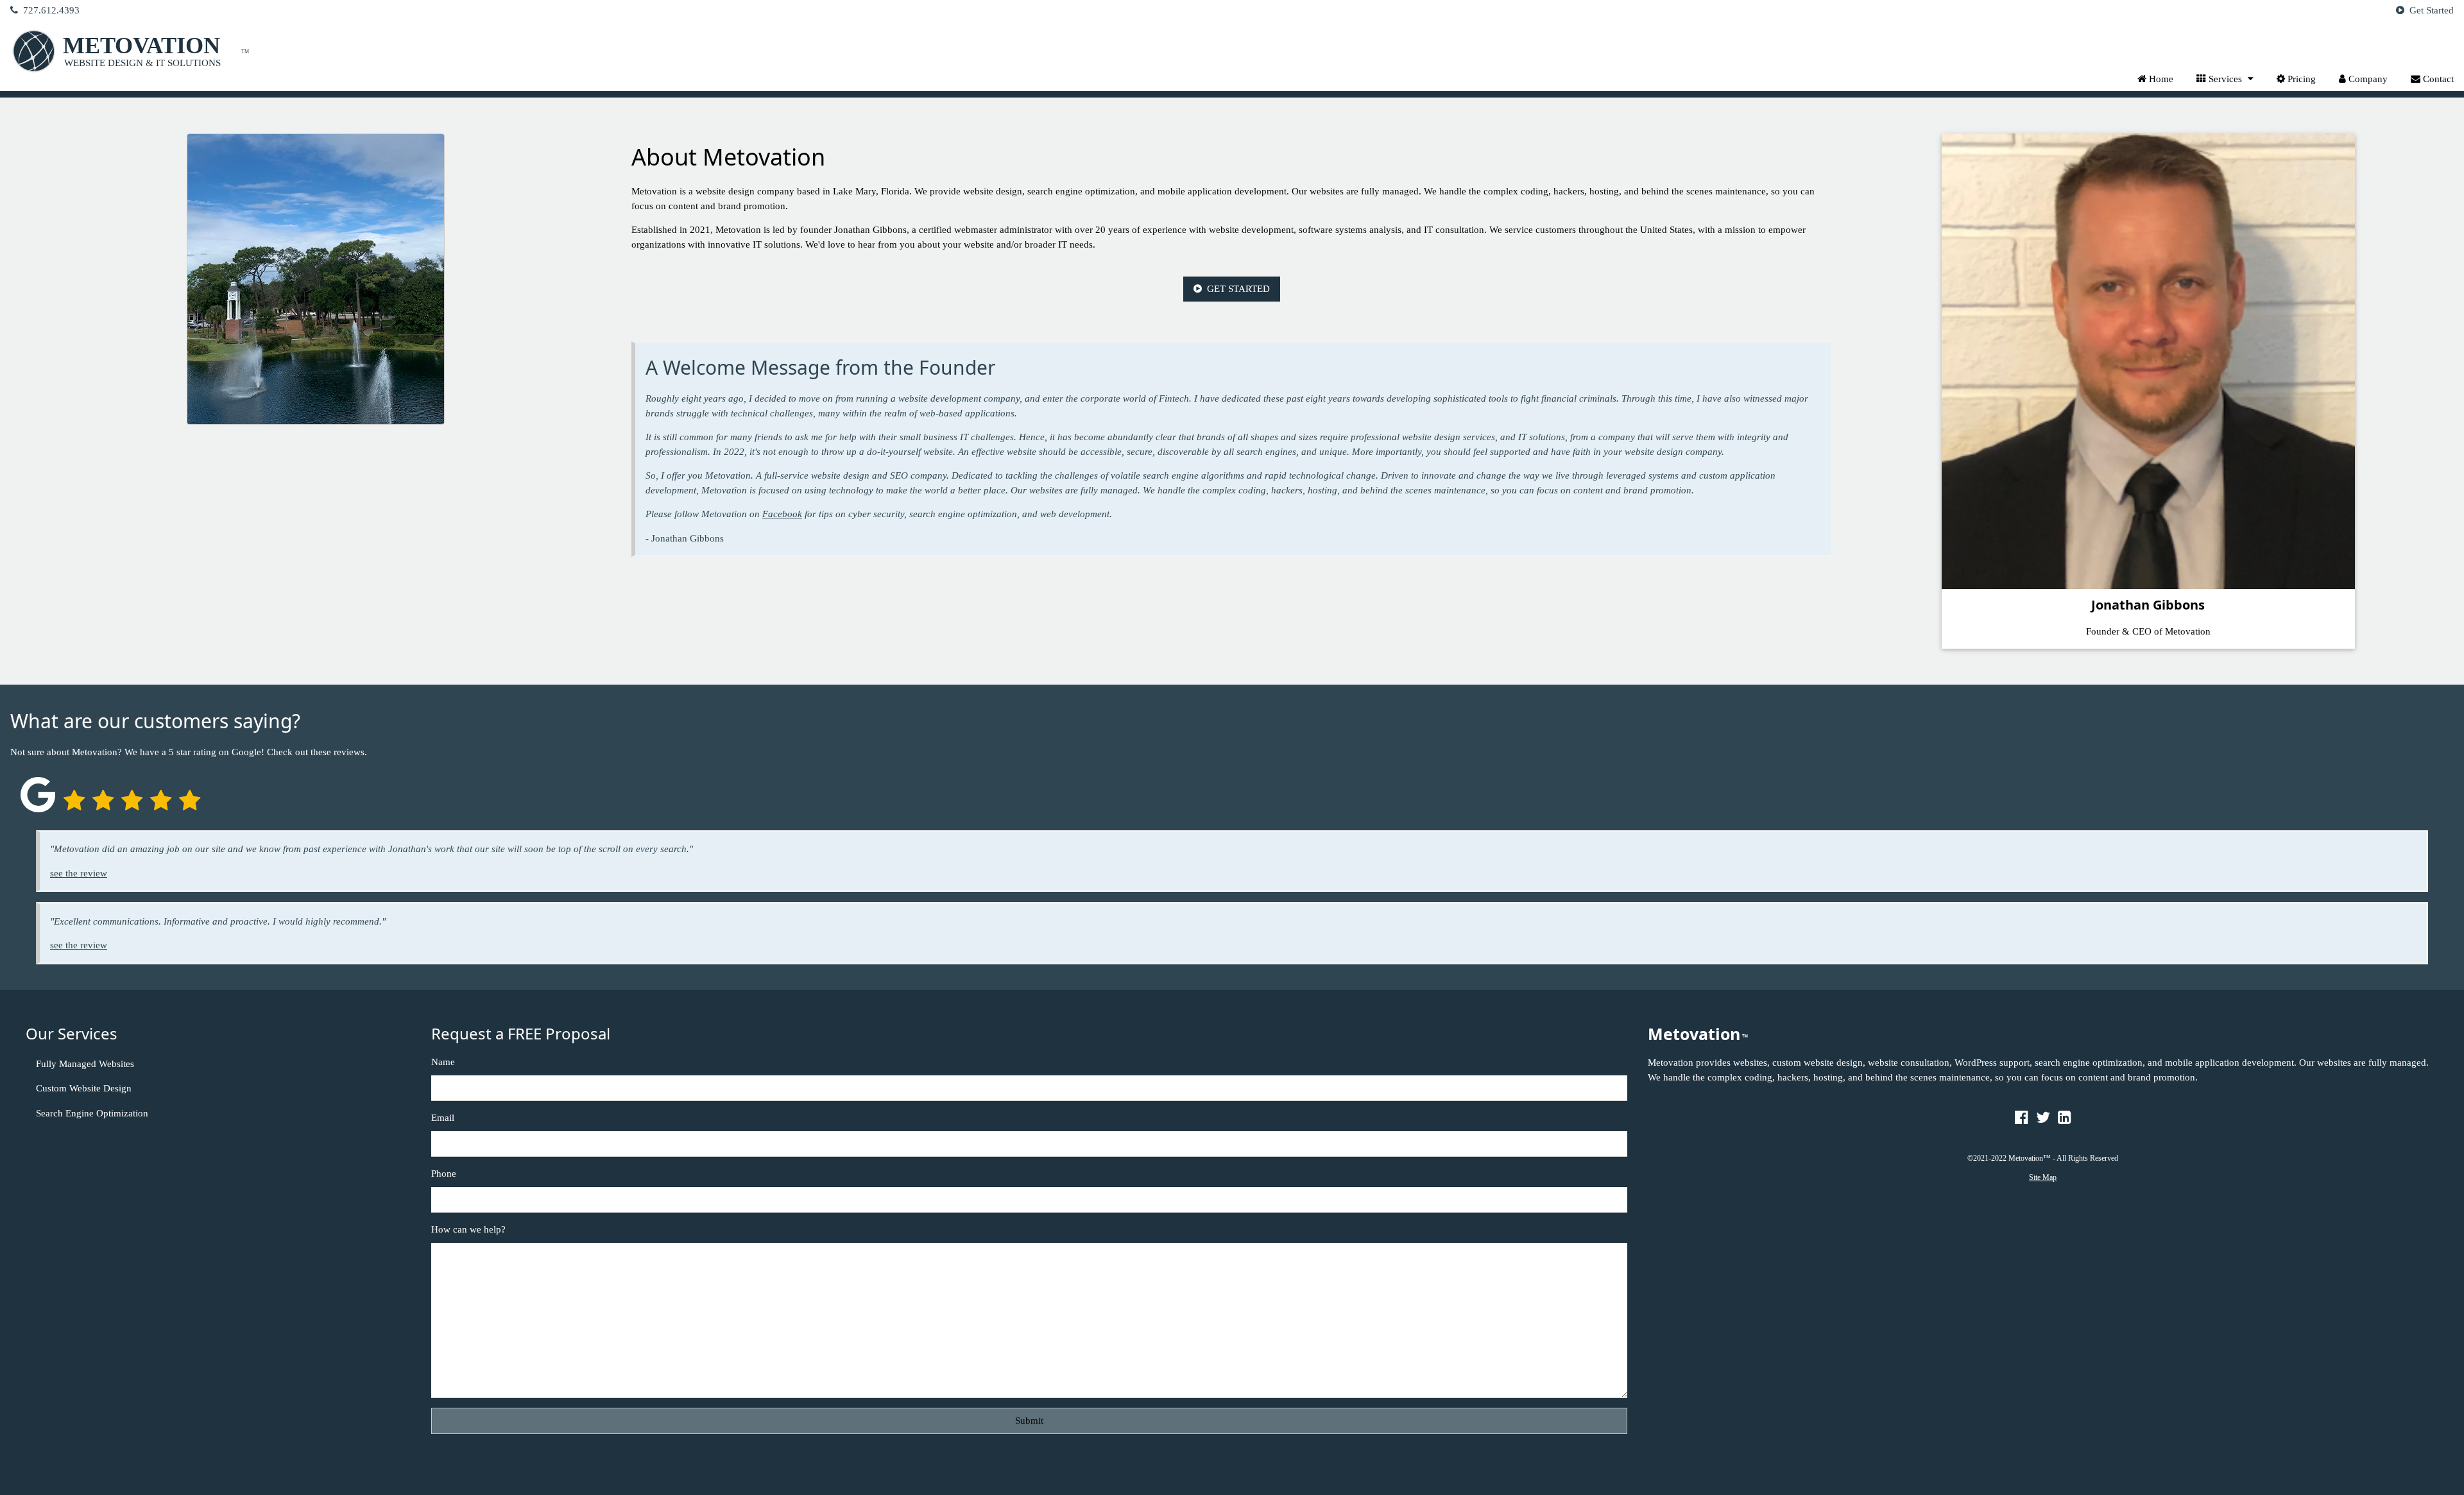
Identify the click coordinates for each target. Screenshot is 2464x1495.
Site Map (2043, 1177)
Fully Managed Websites (85, 1064)
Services (2225, 79)
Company (2367, 79)
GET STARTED (1237, 289)
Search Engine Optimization (92, 1113)
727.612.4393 (50, 10)
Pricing (2300, 79)
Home (2160, 79)
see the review (79, 873)
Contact (2437, 79)
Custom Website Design (84, 1088)
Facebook (782, 514)
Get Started (2430, 10)
